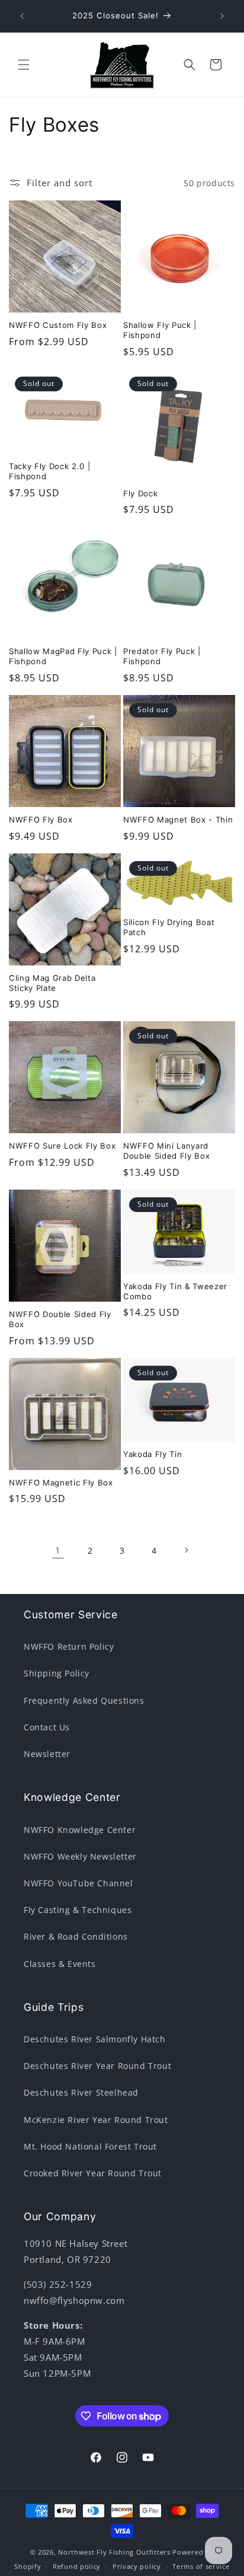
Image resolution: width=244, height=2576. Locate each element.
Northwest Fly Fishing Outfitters (114, 2552)
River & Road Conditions (76, 1936)
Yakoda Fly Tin (152, 1454)
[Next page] (186, 1550)
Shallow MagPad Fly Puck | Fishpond (63, 656)
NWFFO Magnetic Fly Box (61, 1483)
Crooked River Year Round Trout (93, 2173)
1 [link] (58, 1550)
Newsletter (47, 1754)
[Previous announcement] (22, 16)
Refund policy (77, 2566)
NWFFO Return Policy (69, 1646)
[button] (24, 65)
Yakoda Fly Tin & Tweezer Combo (175, 1291)
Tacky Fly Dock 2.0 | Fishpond (49, 471)
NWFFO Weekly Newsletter (80, 1856)
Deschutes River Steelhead (81, 2092)
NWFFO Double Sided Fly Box (60, 1319)
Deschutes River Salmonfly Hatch (95, 2039)
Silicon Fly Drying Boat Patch (169, 927)
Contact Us (47, 1727)
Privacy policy (137, 2566)
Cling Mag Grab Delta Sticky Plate (52, 983)
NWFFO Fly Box (41, 820)
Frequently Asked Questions (84, 1700)
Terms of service (201, 2566)
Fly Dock (140, 493)
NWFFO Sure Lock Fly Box (62, 1146)
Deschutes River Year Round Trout (97, 2066)
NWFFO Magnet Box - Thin (178, 820)
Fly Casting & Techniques (78, 1910)
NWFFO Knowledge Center (80, 1830)
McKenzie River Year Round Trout (96, 2120)
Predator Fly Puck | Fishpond (162, 656)
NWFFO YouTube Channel (78, 1883)
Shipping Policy (57, 1673)
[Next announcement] (222, 16)
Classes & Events (60, 1964)
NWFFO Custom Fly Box (58, 325)
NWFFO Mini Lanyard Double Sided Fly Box (166, 1151)
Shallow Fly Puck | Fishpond (160, 330)
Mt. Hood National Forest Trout (90, 2146)
